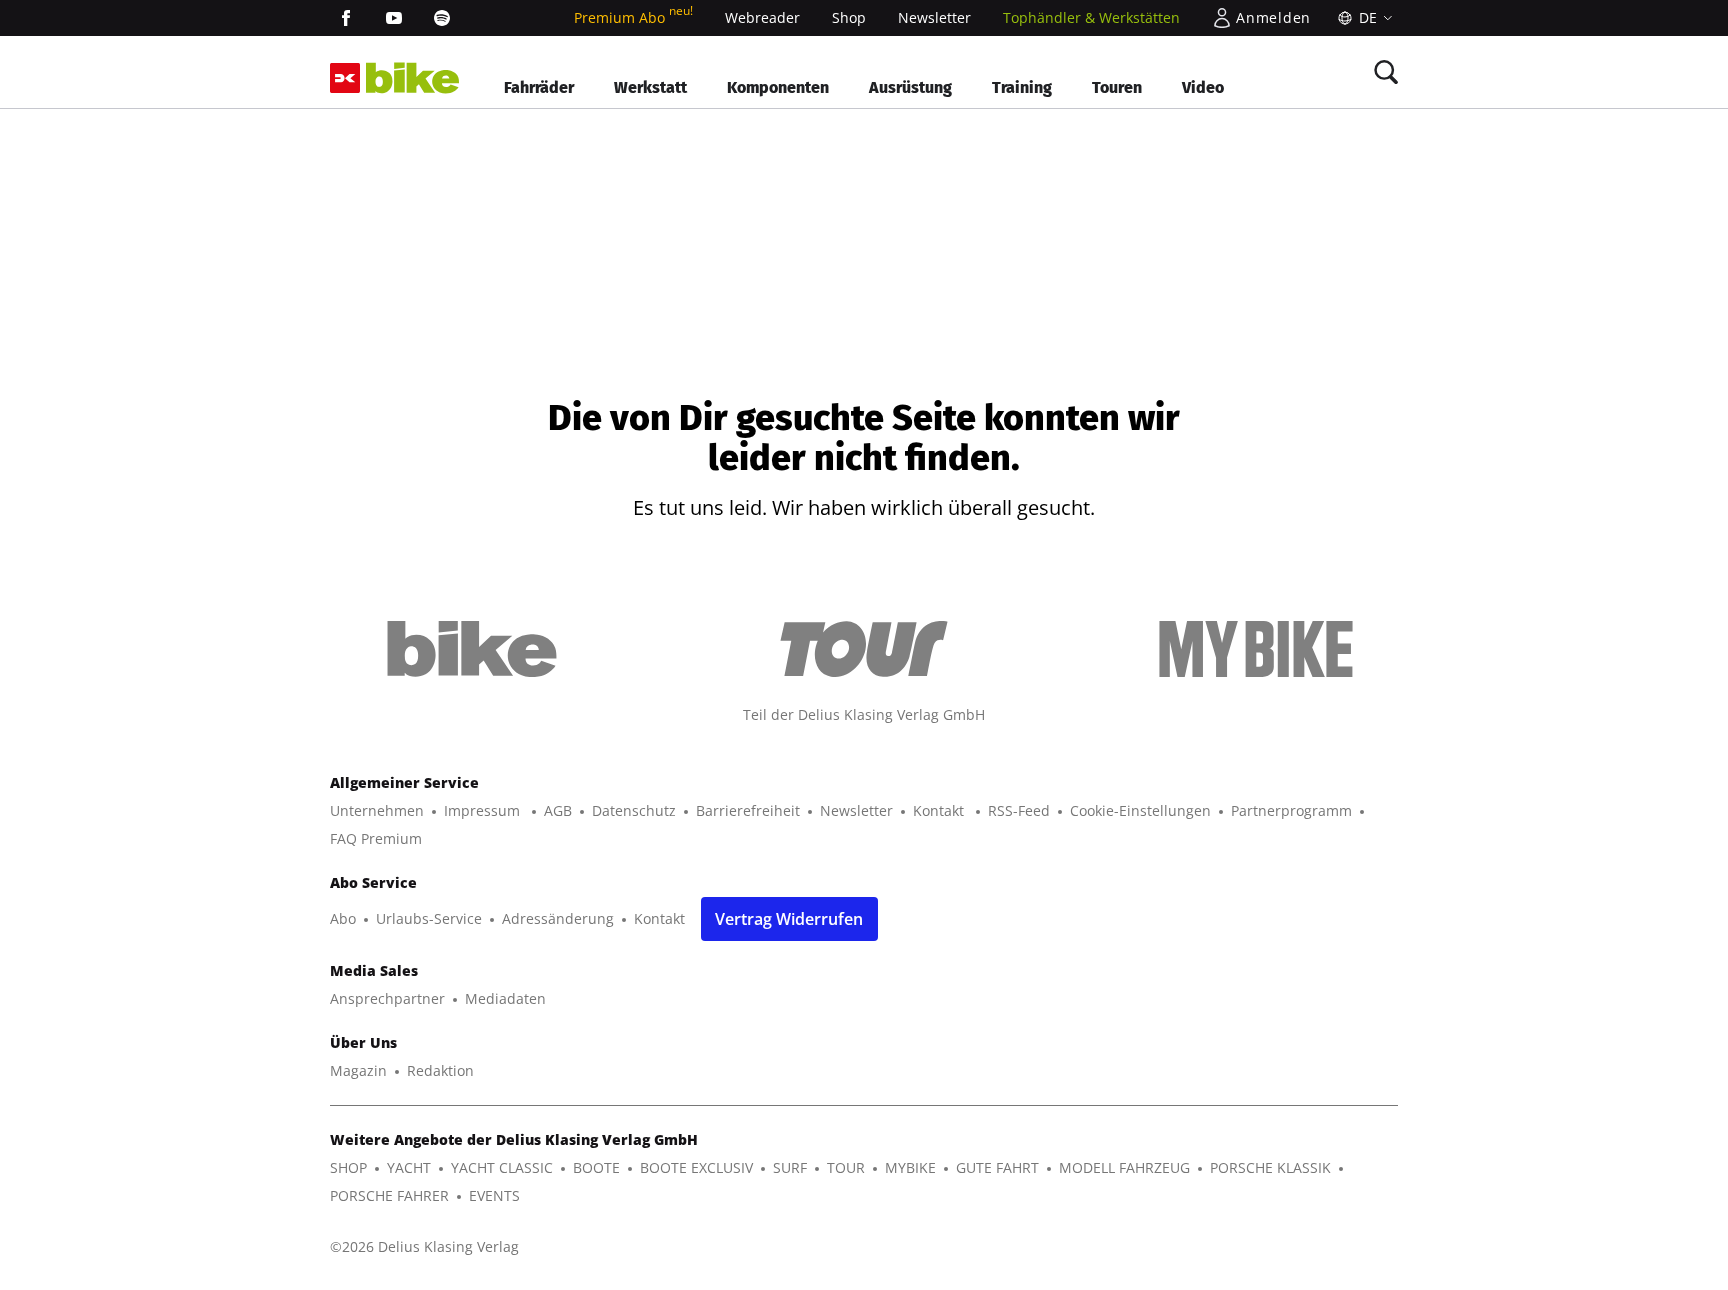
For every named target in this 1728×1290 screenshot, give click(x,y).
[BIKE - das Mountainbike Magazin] (412, 78)
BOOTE (596, 1167)
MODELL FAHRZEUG (1124, 1167)
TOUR (846, 1167)
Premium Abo (633, 17)
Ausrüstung (910, 87)
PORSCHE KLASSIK (1270, 1167)
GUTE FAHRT (997, 1167)
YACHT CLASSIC (502, 1167)
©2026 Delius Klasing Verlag (424, 1246)
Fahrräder (539, 87)
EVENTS (494, 1195)
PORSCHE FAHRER (389, 1195)
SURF (790, 1167)
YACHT (409, 1167)
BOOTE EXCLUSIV (696, 1167)
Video (1203, 87)
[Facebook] (346, 18)
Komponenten (778, 87)
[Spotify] (442, 18)
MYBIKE (910, 1167)
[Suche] (1386, 72)
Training (1022, 87)
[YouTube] (394, 18)
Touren (1117, 87)
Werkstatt (650, 87)
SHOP (348, 1167)
